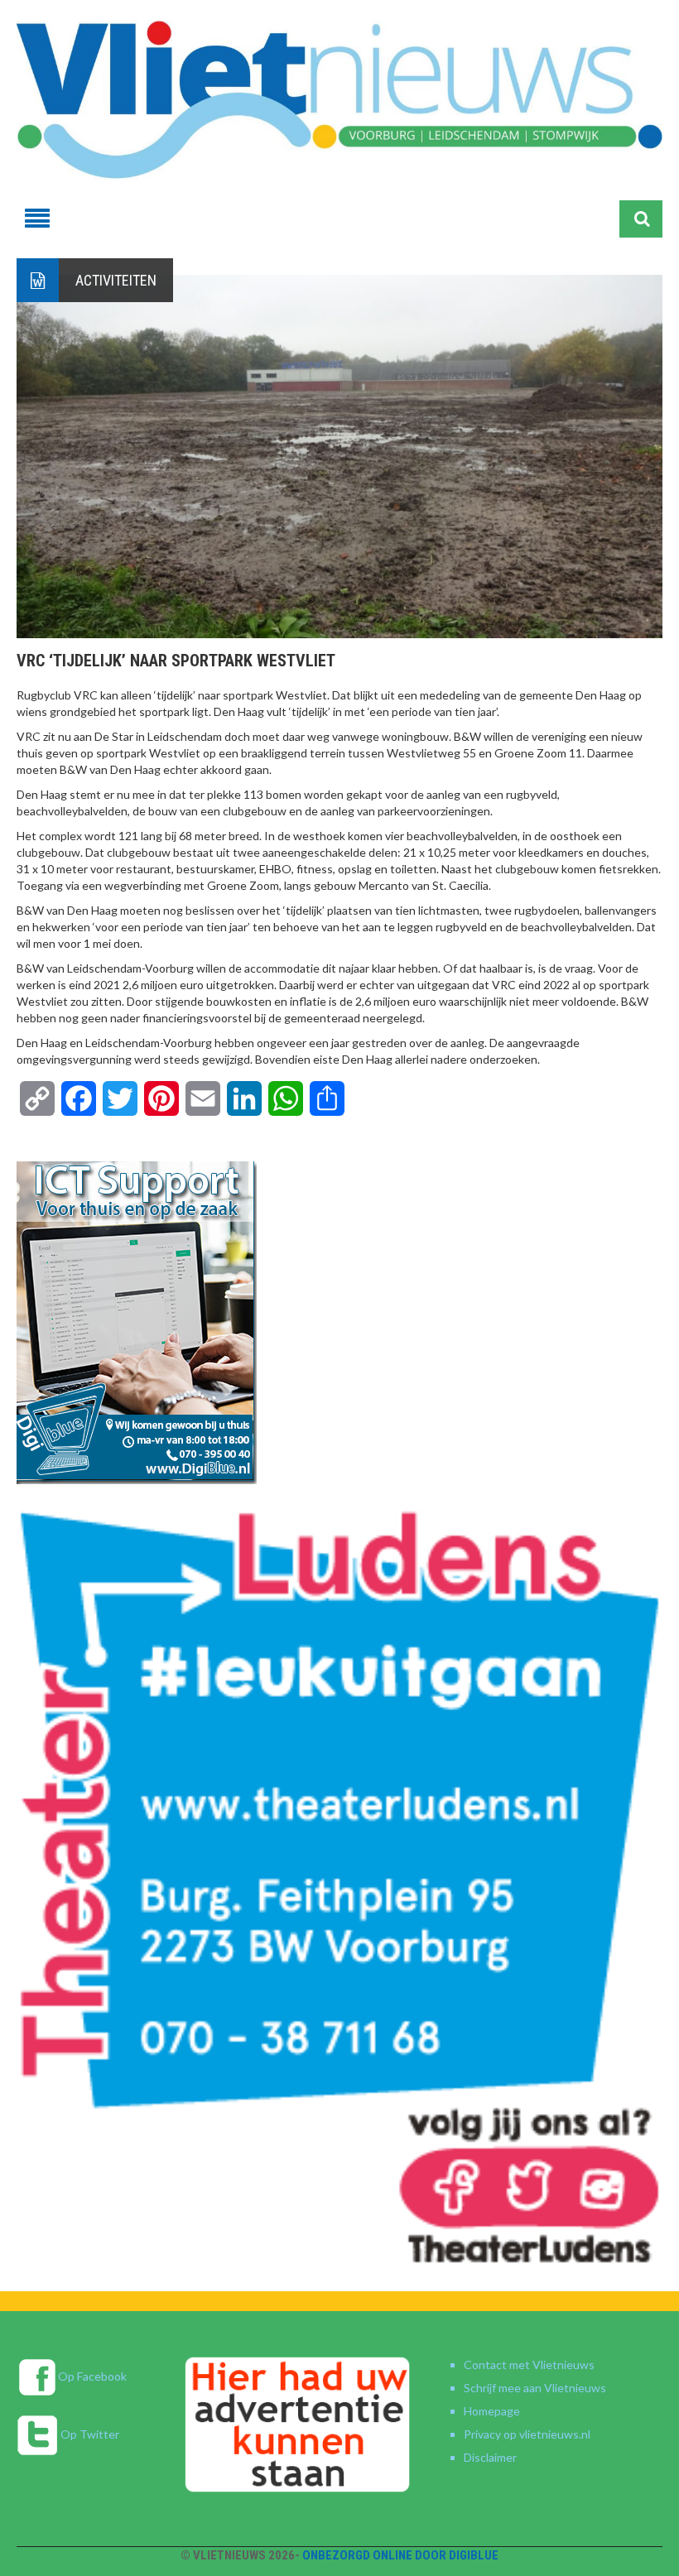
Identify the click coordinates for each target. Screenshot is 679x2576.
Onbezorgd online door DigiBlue (400, 2555)
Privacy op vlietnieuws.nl (527, 2434)
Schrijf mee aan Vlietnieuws (535, 2388)
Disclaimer (490, 2457)
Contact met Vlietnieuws (529, 2365)
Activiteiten (116, 280)
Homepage (492, 2411)
